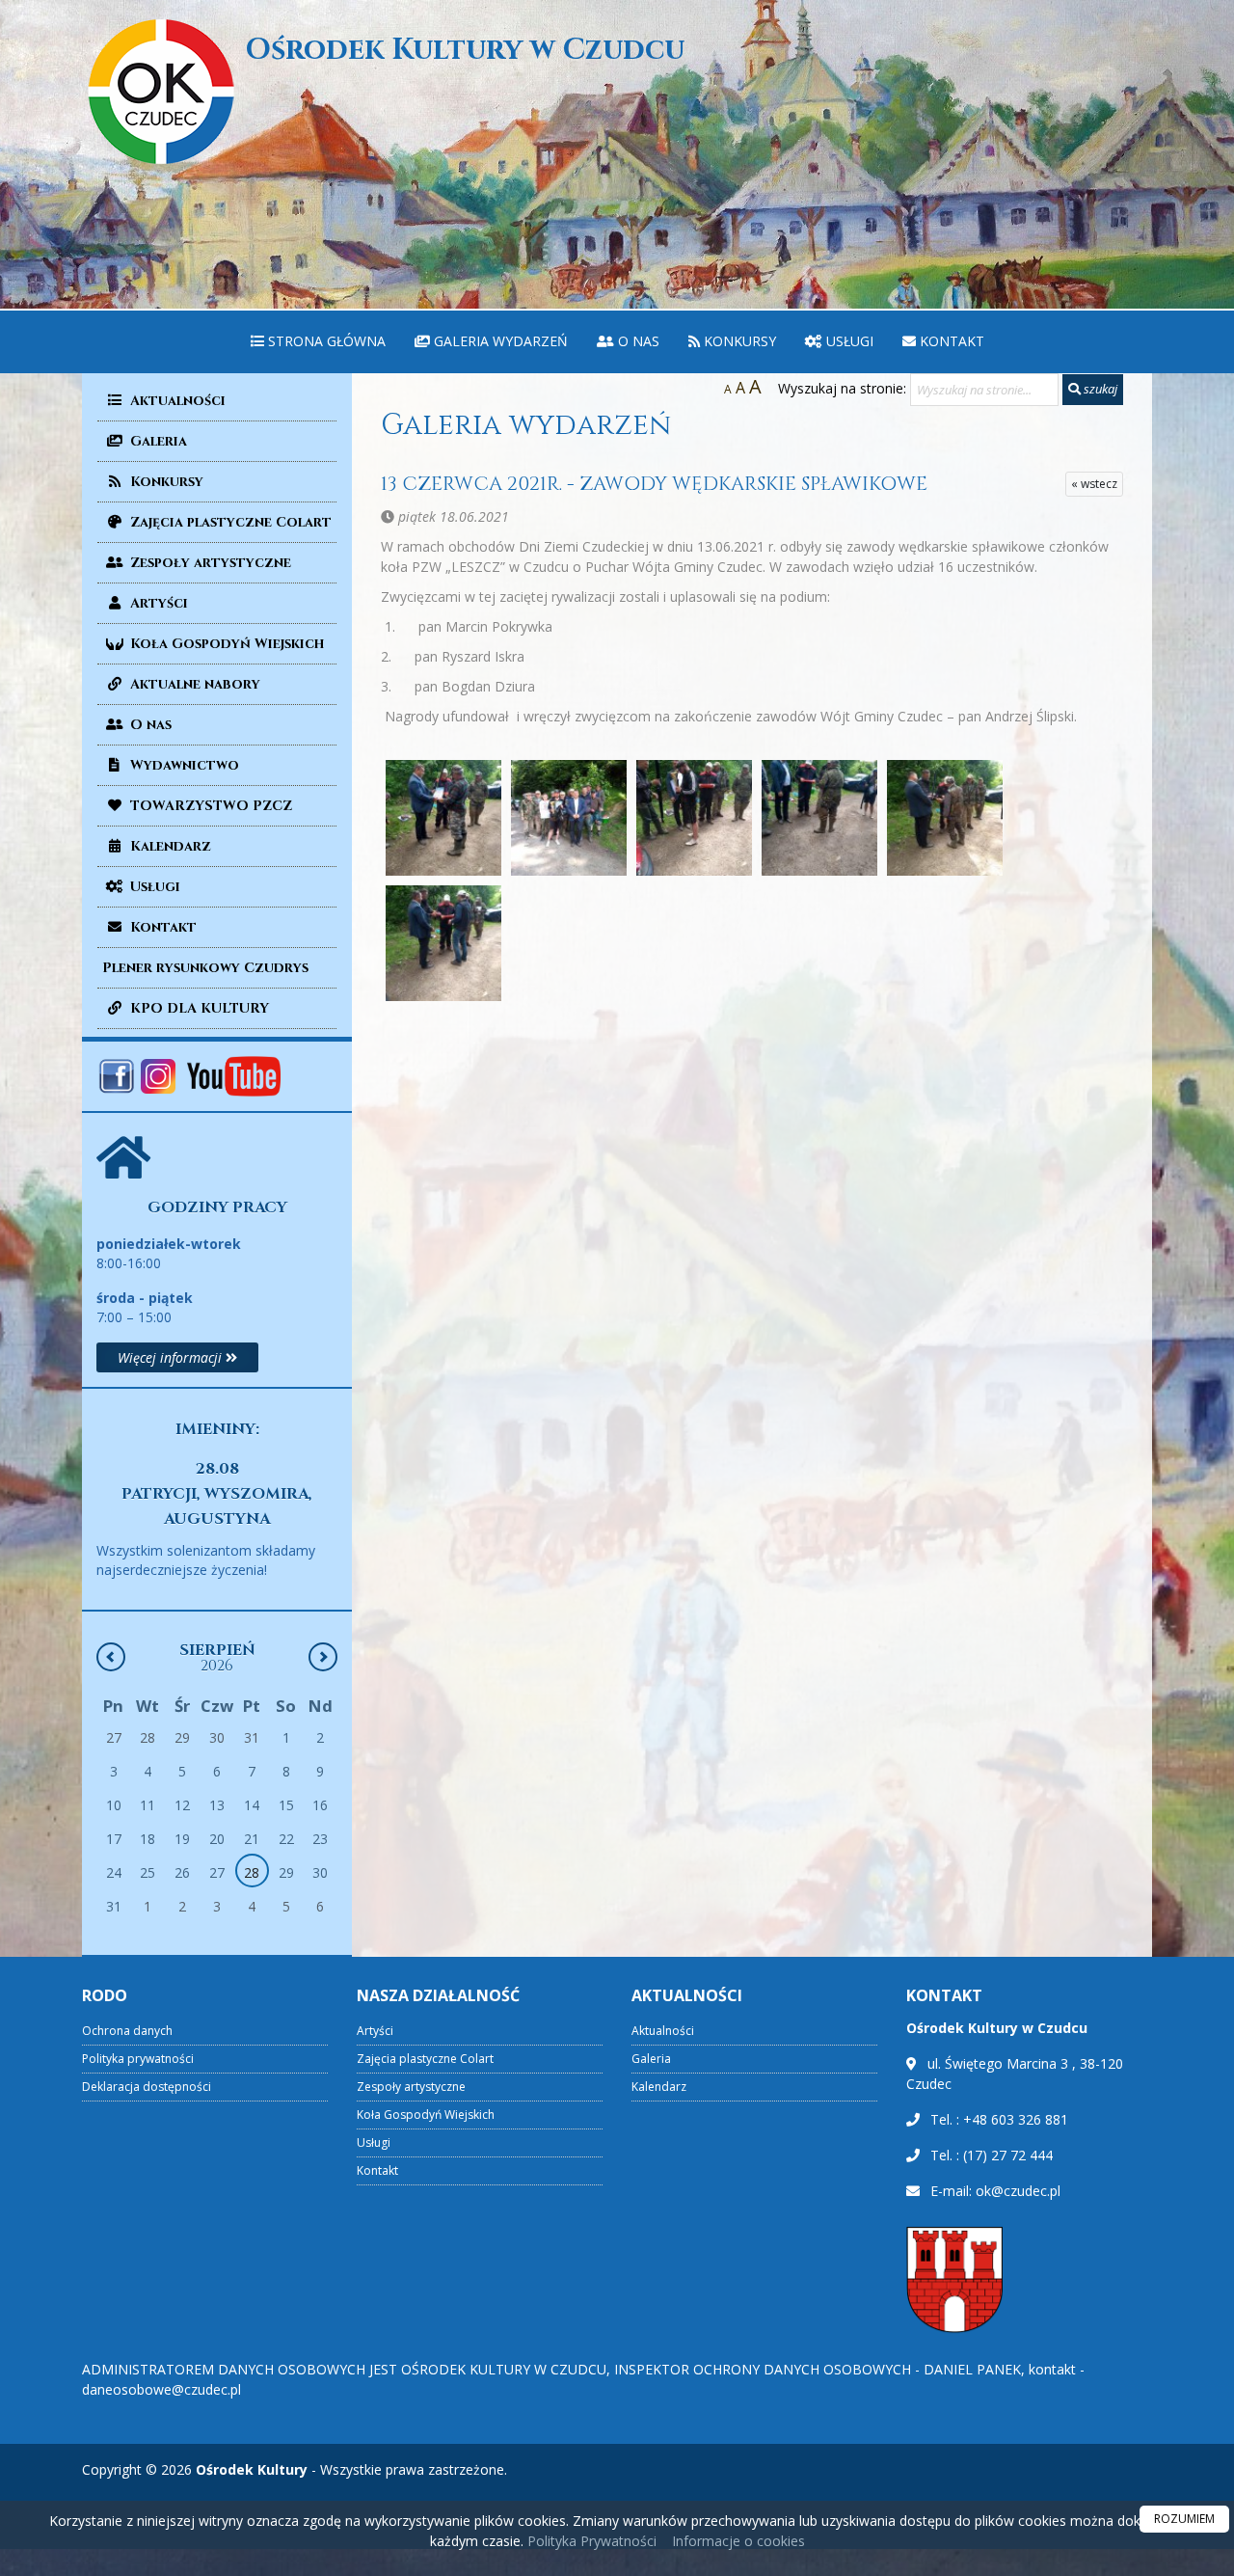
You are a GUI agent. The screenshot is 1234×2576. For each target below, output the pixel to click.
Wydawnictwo (183, 765)
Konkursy (738, 341)
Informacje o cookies (738, 2541)
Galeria (157, 441)
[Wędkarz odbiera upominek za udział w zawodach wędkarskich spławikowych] (443, 943)
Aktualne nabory (193, 684)
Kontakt (950, 341)
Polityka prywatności (138, 2059)
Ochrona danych (127, 2031)
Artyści (157, 603)
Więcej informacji (172, 1357)
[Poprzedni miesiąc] (111, 1657)
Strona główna (325, 341)
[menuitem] (318, 342)
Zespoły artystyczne (209, 563)
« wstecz (1094, 484)
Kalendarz (169, 846)
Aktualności (176, 401)
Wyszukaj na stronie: (842, 388)
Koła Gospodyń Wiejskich (225, 644)
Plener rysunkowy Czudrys (205, 968)
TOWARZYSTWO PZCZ (209, 806)
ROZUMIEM (1184, 2519)
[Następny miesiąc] (323, 1657)
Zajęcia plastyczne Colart (229, 522)
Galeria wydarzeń (499, 341)
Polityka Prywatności (590, 2541)
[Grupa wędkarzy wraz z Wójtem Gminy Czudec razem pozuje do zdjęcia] (569, 818)
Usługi (848, 341)
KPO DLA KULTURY (198, 1008)
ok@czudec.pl (1018, 2191)
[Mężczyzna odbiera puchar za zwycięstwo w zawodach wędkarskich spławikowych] (694, 818)
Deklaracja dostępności (147, 2087)
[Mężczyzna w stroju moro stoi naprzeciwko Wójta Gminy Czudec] (819, 818)
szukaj (1099, 389)
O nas (637, 341)
